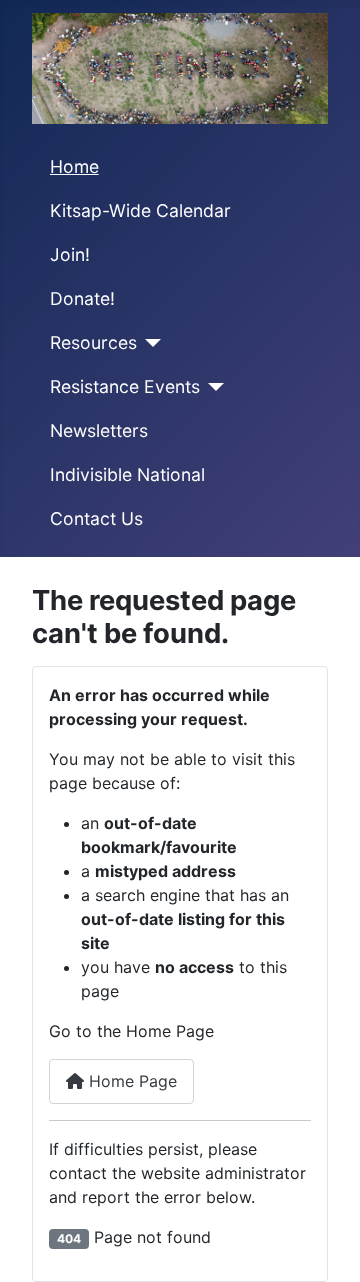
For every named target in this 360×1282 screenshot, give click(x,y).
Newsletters (99, 430)
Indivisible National (127, 474)
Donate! (82, 298)
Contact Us (96, 518)
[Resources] (149, 343)
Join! (70, 254)
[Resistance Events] (212, 387)
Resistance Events (125, 386)
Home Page (130, 1081)
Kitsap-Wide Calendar (140, 210)
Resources (93, 342)
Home (74, 166)
